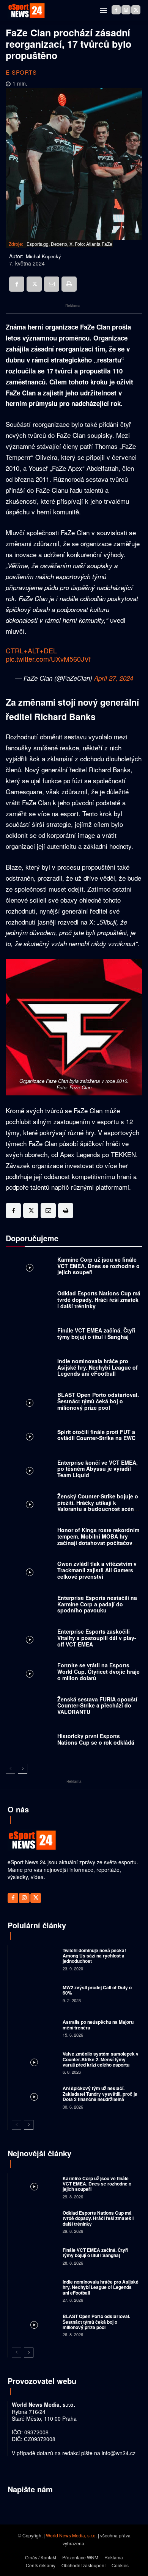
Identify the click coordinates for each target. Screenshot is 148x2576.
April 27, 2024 (114, 678)
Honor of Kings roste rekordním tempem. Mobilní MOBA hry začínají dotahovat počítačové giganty (98, 1539)
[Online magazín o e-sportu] (27, 11)
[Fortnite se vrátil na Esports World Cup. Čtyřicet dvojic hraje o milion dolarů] (30, 1674)
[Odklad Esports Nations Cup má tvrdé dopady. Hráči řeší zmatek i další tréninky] (30, 1302)
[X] (136, 10)
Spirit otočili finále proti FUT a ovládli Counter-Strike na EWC (96, 1435)
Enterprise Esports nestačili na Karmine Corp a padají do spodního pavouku (97, 1604)
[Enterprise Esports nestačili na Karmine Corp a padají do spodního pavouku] (30, 1606)
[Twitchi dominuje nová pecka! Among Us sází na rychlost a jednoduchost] (34, 1959)
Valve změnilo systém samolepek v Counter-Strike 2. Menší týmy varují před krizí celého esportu (101, 2059)
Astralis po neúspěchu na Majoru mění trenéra (98, 2025)
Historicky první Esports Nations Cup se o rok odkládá (96, 1739)
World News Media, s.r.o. (71, 2535)
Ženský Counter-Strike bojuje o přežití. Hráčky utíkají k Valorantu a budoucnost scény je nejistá (98, 1506)
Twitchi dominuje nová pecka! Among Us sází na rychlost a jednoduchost (94, 1956)
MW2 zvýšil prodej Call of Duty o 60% (97, 1990)
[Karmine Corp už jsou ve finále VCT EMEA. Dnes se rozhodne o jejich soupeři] (30, 1268)
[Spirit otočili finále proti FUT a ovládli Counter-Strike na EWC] (30, 1437)
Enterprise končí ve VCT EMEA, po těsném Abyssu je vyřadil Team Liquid (98, 1469)
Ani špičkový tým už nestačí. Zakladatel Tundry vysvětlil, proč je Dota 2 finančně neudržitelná (100, 2094)
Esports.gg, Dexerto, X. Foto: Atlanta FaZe (69, 244)
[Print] (69, 284)
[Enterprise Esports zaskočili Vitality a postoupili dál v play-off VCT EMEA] (30, 1640)
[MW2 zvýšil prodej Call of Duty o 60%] (34, 1993)
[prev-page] (10, 1769)
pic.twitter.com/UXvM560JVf (48, 659)
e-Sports (21, 72)
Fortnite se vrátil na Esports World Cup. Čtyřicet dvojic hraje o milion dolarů (98, 1672)
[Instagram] (126, 10)
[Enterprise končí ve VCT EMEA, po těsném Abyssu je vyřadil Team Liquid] (30, 1471)
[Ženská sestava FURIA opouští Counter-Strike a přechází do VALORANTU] (30, 1707)
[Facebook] (116, 10)
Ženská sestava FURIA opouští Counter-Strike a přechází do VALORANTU (97, 1706)
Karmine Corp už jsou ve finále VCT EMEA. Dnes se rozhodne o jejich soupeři (98, 1266)
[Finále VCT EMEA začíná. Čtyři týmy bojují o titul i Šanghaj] (30, 1335)
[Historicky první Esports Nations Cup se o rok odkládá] (30, 1741)
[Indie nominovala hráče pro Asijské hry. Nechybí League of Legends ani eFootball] (30, 1369)
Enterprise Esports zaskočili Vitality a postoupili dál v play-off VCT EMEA (97, 1638)
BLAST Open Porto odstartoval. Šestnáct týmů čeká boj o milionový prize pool (98, 1401)
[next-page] (23, 1769)
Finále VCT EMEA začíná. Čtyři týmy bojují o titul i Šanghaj (96, 1333)
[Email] (52, 284)
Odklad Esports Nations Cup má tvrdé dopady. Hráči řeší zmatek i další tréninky (99, 1300)
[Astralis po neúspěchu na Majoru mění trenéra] (34, 2028)
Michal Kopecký (43, 256)
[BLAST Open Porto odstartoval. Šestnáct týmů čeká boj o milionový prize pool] (30, 1403)
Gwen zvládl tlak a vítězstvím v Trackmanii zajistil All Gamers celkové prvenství (97, 1570)
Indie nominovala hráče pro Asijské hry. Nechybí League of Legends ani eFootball (98, 1367)
